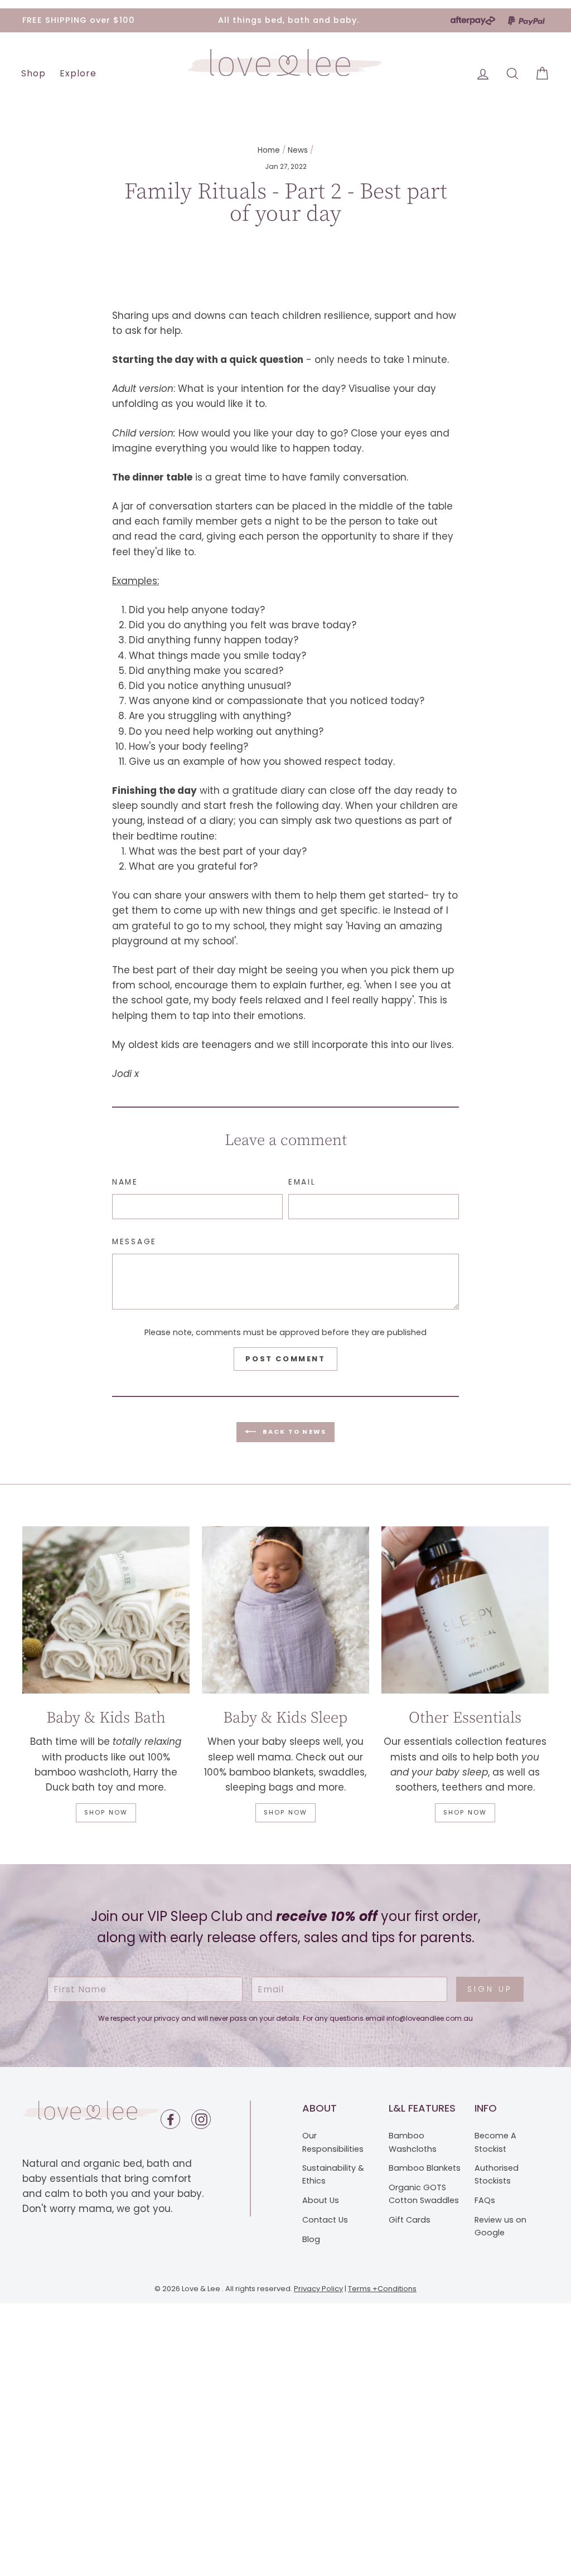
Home (269, 150)
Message (134, 1242)
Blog (311, 2239)
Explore (78, 73)
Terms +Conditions (382, 2289)
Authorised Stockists (497, 2174)
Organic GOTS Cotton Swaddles (424, 2194)
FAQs (485, 2200)
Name (125, 1182)
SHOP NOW (106, 1812)
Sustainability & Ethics (333, 2174)
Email (302, 1182)
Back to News (294, 1432)
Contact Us (325, 2220)
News (298, 150)
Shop (33, 73)
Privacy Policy (318, 2289)
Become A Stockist (495, 2142)
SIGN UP (490, 1989)
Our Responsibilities (333, 2142)
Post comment (285, 1359)
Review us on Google (500, 2226)
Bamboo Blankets (425, 2168)
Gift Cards (410, 2220)
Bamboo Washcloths (413, 2142)
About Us (321, 2200)
